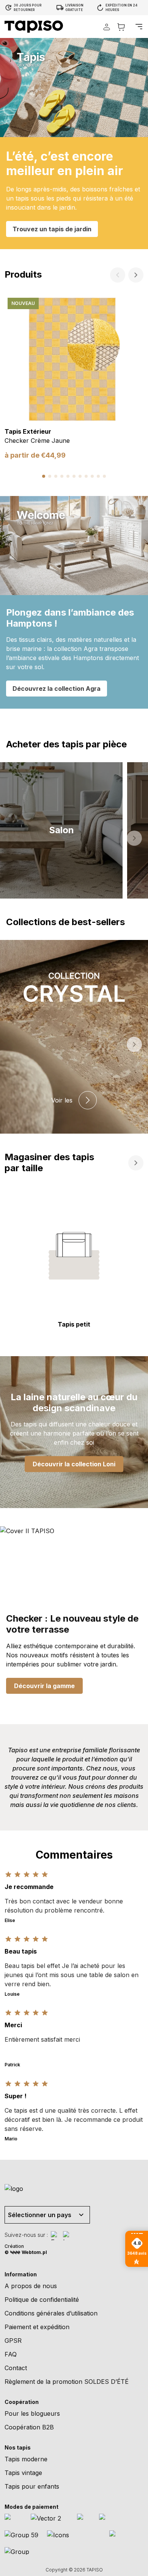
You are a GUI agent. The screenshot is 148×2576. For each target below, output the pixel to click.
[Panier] (121, 27)
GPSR (13, 2341)
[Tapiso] (34, 27)
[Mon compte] (107, 27)
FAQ (11, 2354)
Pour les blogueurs (32, 2413)
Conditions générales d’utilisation (51, 2313)
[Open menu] (139, 27)
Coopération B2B (29, 2427)
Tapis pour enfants (32, 2486)
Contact (16, 2368)
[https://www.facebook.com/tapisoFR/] (55, 2236)
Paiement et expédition (37, 2327)
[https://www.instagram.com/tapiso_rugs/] (68, 2236)
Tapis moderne (26, 2459)
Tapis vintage (23, 2473)
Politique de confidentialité (42, 2300)
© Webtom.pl (26, 2252)
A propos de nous (31, 2286)
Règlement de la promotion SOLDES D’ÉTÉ (67, 2382)
